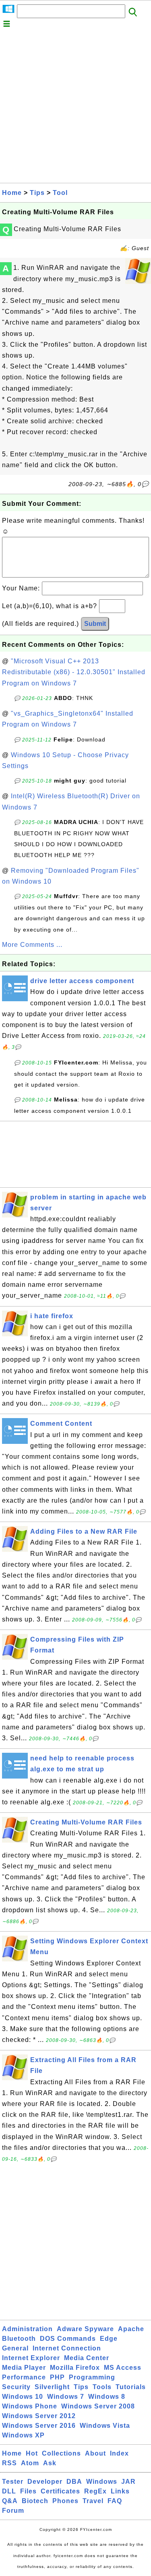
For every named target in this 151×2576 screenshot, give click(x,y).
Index (119, 2453)
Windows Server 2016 (39, 2426)
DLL (9, 2491)
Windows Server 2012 (39, 2416)
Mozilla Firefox (75, 2368)
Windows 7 (66, 2397)
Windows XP (23, 2435)
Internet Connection (67, 2348)
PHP (57, 2377)
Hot (32, 2453)
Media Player (24, 2368)
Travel (93, 2501)
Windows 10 (23, 2397)
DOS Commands (68, 2339)
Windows (102, 2482)
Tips (37, 193)
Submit (95, 624)
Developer (45, 2482)
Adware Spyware (85, 2329)
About (95, 2453)
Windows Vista (105, 2426)
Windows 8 (107, 2397)
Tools (102, 2387)
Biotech (35, 2501)
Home (12, 193)
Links (120, 2491)
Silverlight (52, 2387)
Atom (30, 2463)
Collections (61, 2453)
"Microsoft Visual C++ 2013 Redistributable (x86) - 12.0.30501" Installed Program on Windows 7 (74, 672)
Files (28, 2491)
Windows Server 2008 (98, 2406)
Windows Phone (30, 2406)
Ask (50, 2463)
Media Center (87, 2358)
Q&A (10, 2501)
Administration (27, 2329)
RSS (9, 2463)
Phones (65, 2501)
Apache (131, 2329)
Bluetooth (19, 2339)
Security (16, 2387)
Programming (92, 2377)
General (15, 2348)
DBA (74, 2482)
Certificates (60, 2491)
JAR (128, 2482)
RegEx (95, 2491)
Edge (109, 2339)
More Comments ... (32, 945)
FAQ (115, 2501)
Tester (13, 2482)
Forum (13, 2511)
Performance (24, 2377)
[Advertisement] (75, 107)
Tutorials (131, 2387)
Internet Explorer (31, 2358)
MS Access (123, 2368)
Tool (60, 193)
